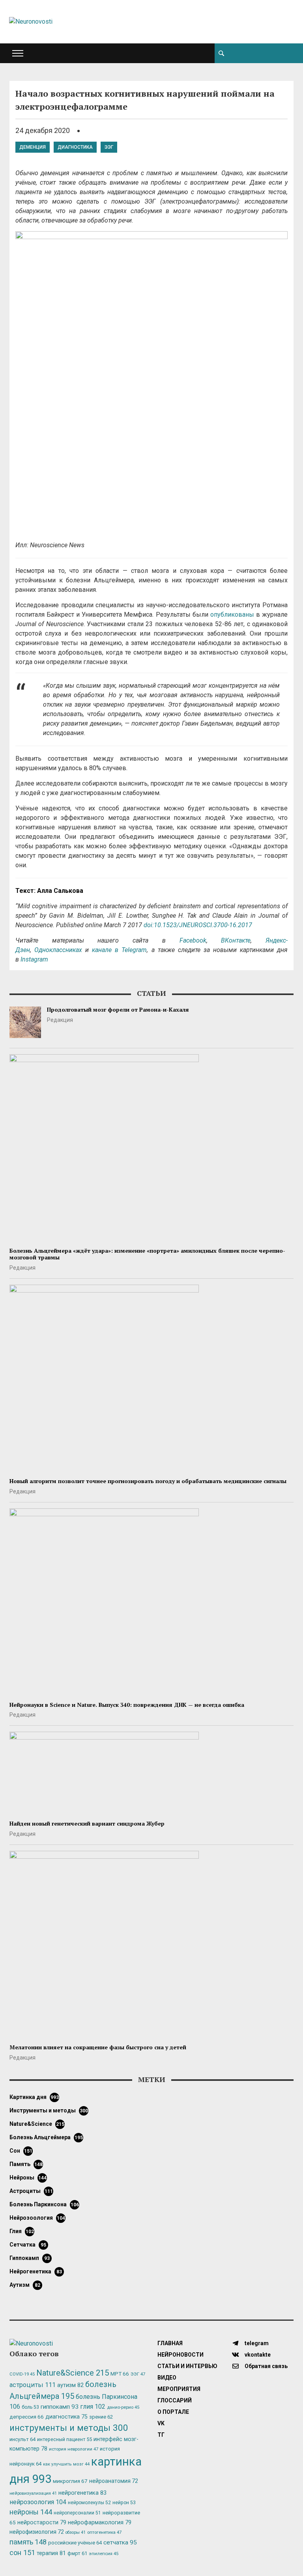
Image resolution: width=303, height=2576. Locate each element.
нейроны (28, 2178)
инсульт (22, 2439)
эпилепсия (104, 2554)
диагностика (75, 147)
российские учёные (75, 2543)
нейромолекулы (89, 2503)
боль (30, 2407)
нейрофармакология (100, 2523)
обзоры (76, 2532)
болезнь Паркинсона (44, 2204)
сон (21, 2151)
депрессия (27, 2417)
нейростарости (42, 2523)
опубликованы (232, 615)
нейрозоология (37, 2218)
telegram (256, 2343)
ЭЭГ (109, 147)
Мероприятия (179, 2389)
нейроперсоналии (77, 2513)
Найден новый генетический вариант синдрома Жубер (87, 1823)
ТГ (161, 2435)
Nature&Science (37, 2124)
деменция (33, 147)
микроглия (70, 2481)
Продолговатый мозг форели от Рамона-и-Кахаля (118, 1009)
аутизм (25, 2285)
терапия (51, 2553)
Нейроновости (180, 2355)
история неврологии (74, 2449)
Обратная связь (266, 2366)
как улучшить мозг (66, 2464)
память (26, 2164)
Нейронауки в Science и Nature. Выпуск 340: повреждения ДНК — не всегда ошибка (127, 1705)
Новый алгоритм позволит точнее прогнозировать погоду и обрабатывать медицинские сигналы (148, 1481)
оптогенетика (104, 2532)
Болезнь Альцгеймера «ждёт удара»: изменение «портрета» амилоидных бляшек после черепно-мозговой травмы (147, 1254)
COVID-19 (22, 2374)
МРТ (120, 2374)
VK (161, 2423)
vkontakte (257, 2355)
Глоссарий (175, 2400)
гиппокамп (30, 2258)
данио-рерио (123, 2407)
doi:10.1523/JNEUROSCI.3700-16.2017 (198, 925)
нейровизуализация (33, 2493)
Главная (170, 2343)
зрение (101, 2417)
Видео (167, 2378)
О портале (173, 2412)
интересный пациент (65, 2439)
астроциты (31, 2191)
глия (22, 2231)
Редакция (60, 1020)
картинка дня (34, 2097)
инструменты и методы (49, 2110)
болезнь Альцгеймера (46, 2137)
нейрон (124, 2503)
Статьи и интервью (187, 2366)
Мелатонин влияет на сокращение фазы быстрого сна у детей (98, 2047)
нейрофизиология (37, 2532)
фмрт (77, 2553)
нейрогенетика (36, 2271)
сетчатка (28, 2245)
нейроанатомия (114, 2481)
